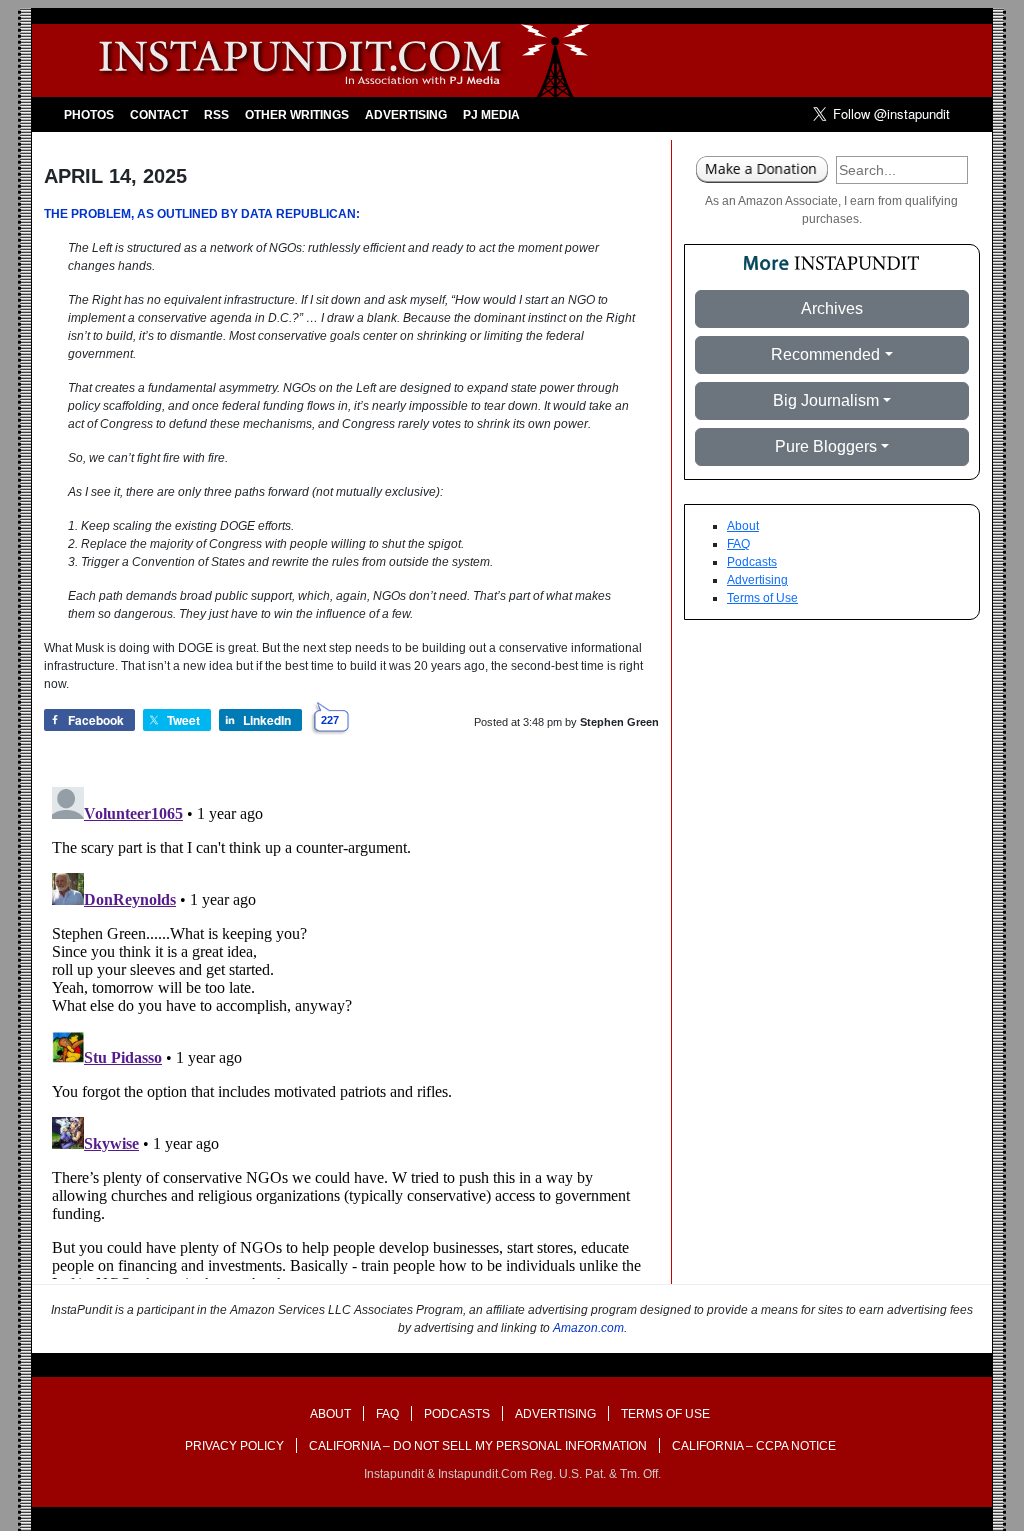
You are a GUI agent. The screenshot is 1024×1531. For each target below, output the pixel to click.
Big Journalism (826, 400)
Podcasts (752, 562)
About (743, 526)
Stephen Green (619, 722)
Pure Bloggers (826, 446)
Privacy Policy (234, 1446)
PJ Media (491, 115)
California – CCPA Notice (754, 1446)
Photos (89, 115)
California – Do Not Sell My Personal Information (478, 1446)
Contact (159, 115)
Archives (832, 308)
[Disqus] (351, 1029)
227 (330, 720)
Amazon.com (588, 1328)
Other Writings (297, 115)
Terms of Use (762, 598)
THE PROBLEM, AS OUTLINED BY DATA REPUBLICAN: (202, 214)
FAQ (738, 544)
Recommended (825, 354)
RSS (216, 115)
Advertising (406, 115)
